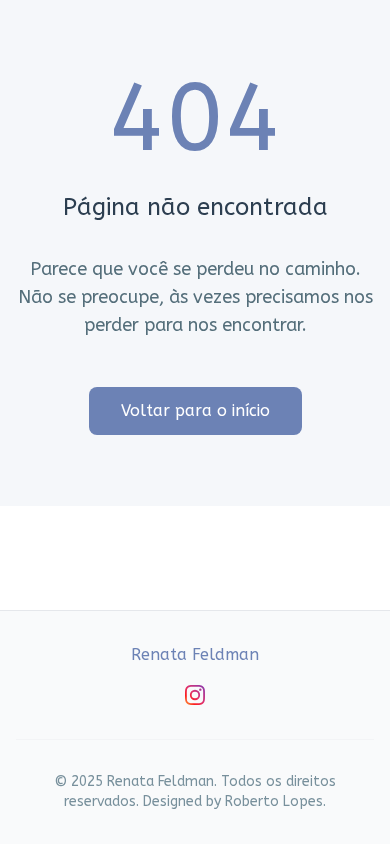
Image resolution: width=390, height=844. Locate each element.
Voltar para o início (195, 410)
